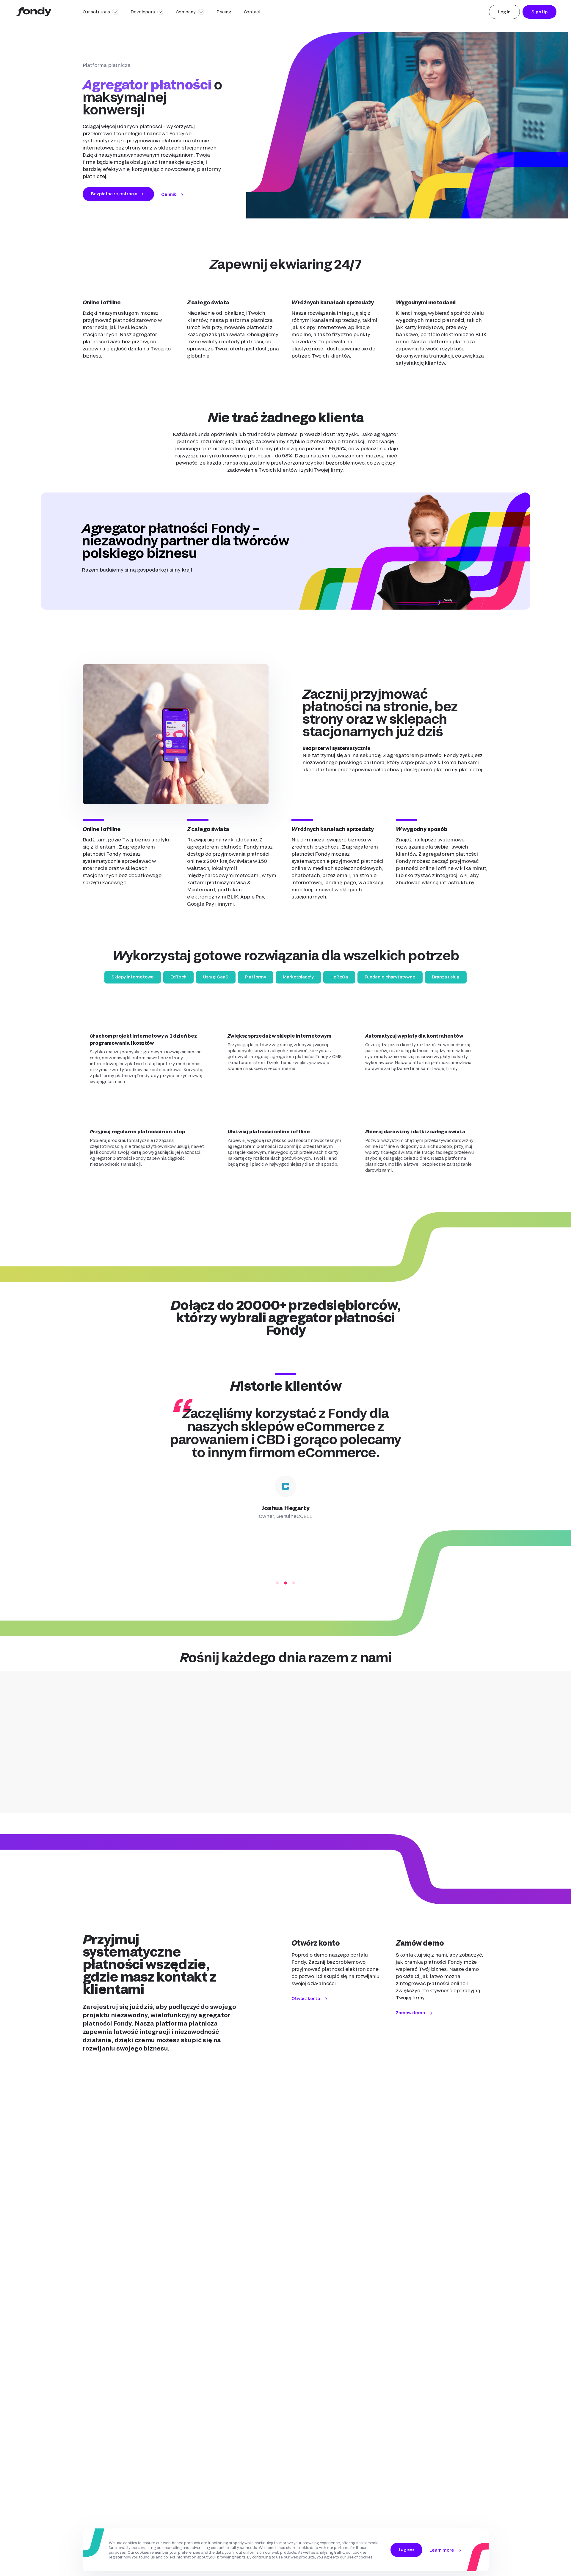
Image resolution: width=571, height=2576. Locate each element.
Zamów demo (410, 2013)
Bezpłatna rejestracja (114, 194)
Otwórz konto (306, 1998)
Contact (252, 12)
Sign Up (539, 12)
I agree (406, 2549)
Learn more (442, 2550)
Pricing (224, 12)
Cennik (169, 194)
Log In (504, 12)
